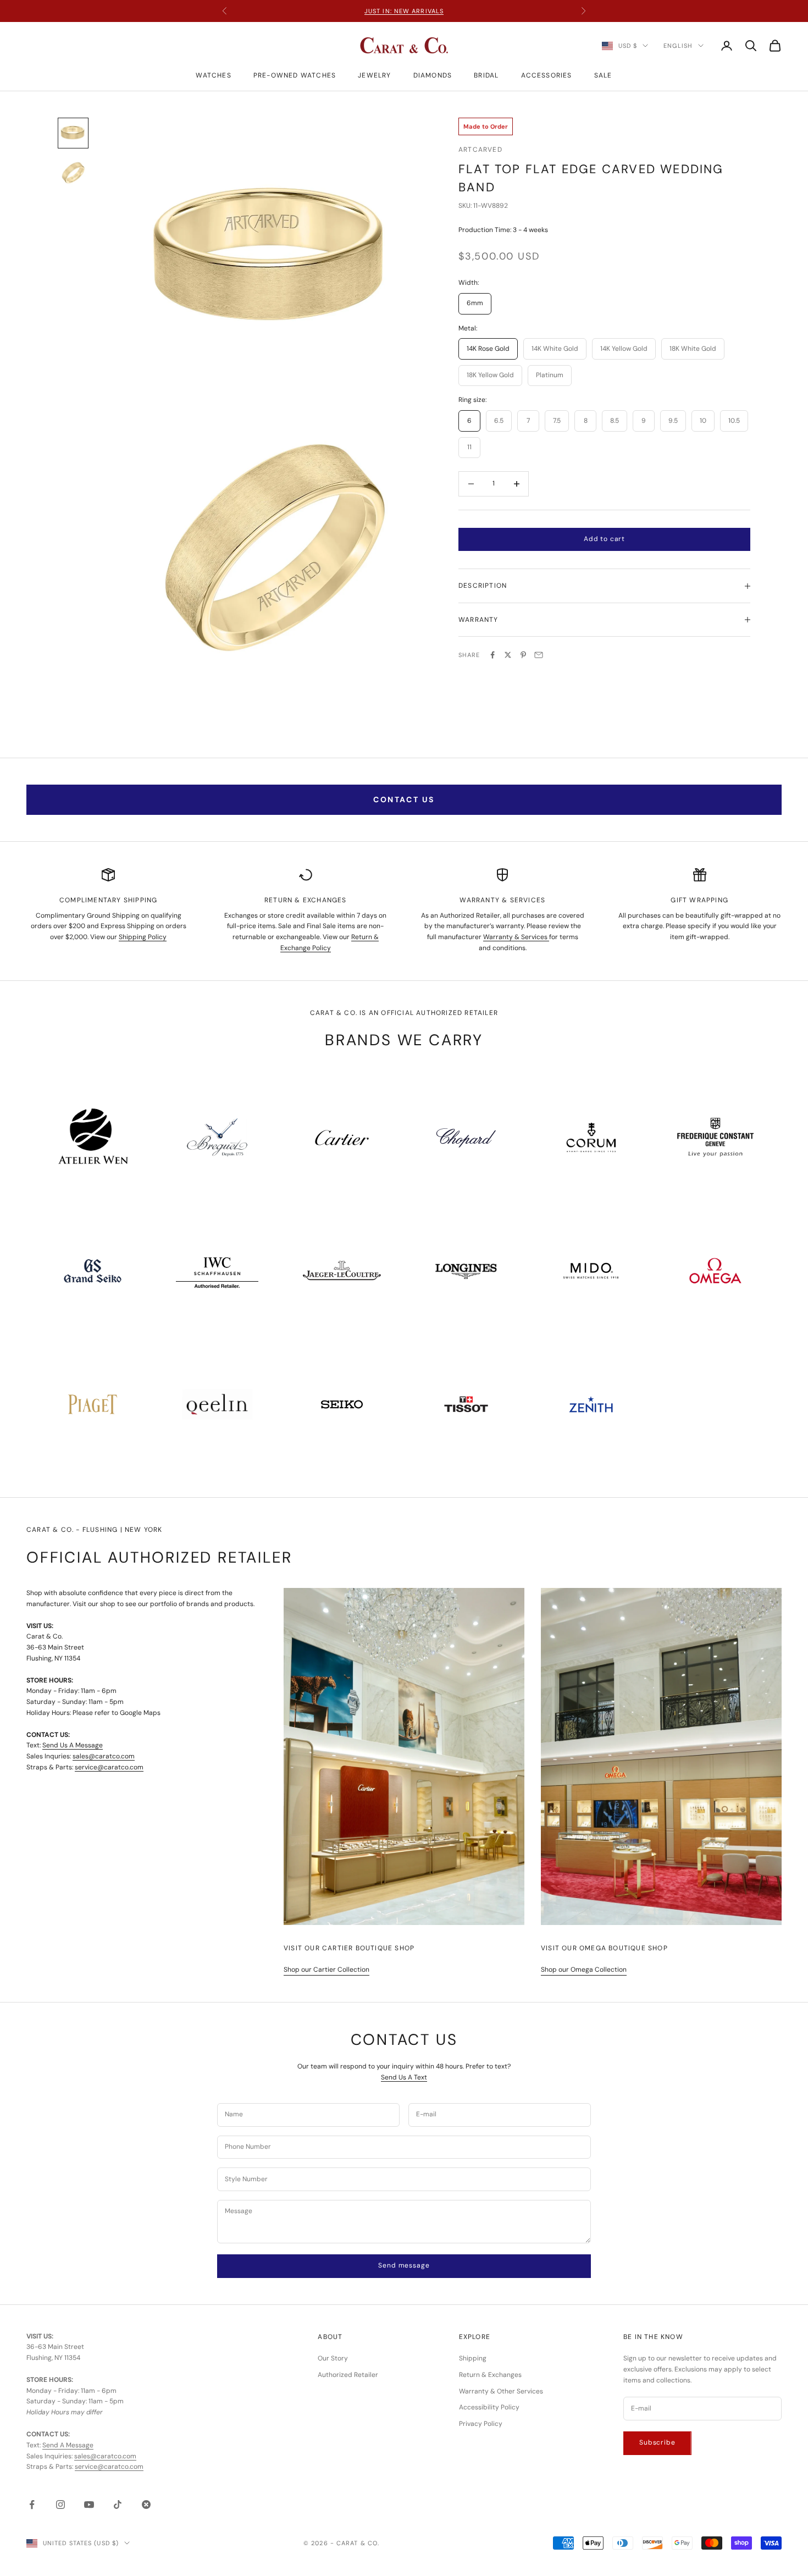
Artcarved (480, 150)
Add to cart (604, 539)
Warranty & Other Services (501, 2391)
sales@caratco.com (104, 1756)
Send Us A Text (404, 2077)
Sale (603, 75)
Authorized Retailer (348, 2375)
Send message (404, 2265)
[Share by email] (539, 655)
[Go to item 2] (73, 173)
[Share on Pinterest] (523, 655)
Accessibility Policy (489, 2407)
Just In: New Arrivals (404, 11)
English (678, 46)
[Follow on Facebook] (32, 2505)
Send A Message (68, 2445)
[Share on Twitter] (508, 655)
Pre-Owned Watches (295, 75)
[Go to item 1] (73, 133)
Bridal (486, 75)
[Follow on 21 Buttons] (146, 2505)
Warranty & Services (516, 937)
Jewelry (374, 75)
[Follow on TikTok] (118, 2505)
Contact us (404, 799)
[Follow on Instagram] (60, 2505)
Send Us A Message (73, 1745)
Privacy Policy (481, 2424)
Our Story (333, 2358)
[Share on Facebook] (492, 655)
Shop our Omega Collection (584, 1970)
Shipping (473, 2358)
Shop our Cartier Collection (326, 1970)
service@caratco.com (109, 1767)
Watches (213, 75)
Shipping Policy (143, 937)
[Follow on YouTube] (89, 2505)
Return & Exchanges (490, 2375)
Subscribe (657, 2442)
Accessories (547, 75)
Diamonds (433, 75)
